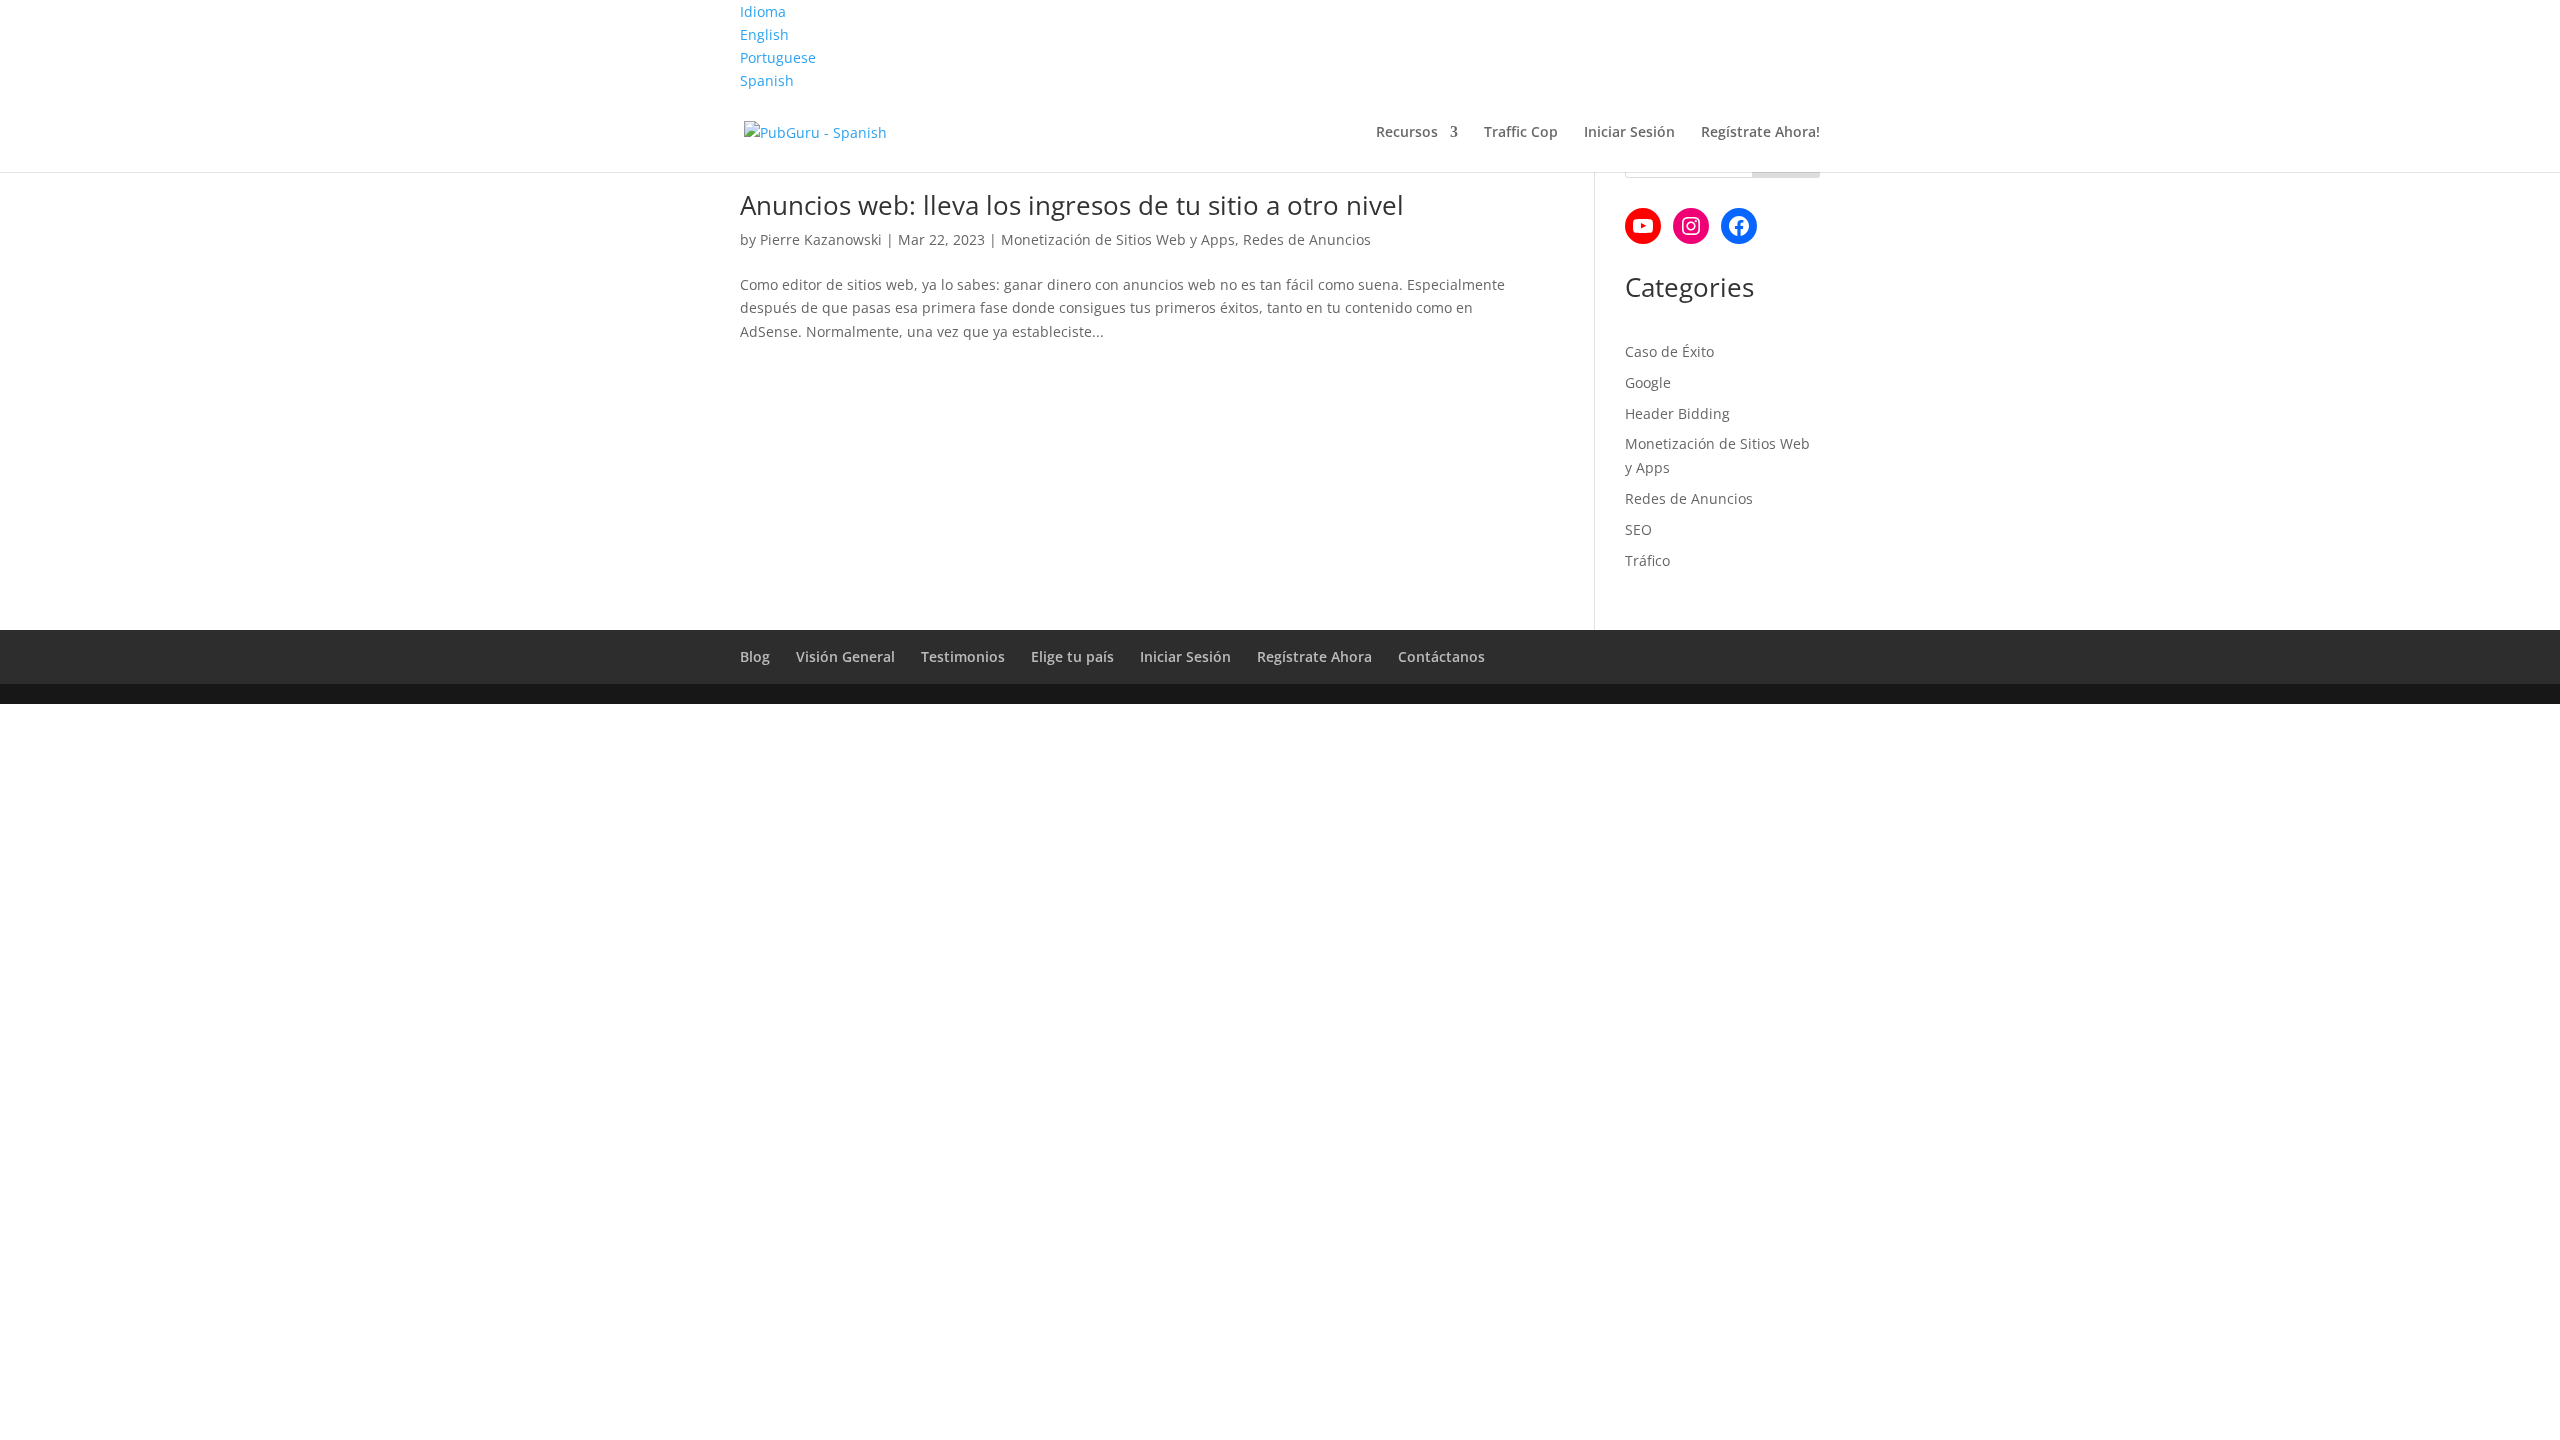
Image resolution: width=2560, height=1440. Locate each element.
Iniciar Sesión (1629, 133)
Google (1648, 382)
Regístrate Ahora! (1760, 133)
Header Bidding (1677, 413)
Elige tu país (1072, 656)
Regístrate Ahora (1314, 656)
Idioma (763, 11)
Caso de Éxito (1669, 351)
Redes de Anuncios (1307, 239)
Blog (755, 656)
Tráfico (1647, 560)
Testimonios (963, 656)
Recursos (1407, 133)
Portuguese (778, 57)
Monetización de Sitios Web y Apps (1118, 239)
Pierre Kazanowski (821, 239)
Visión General (845, 656)
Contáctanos (1441, 656)
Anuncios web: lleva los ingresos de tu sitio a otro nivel (1072, 205)
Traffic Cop (1521, 133)
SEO (1638, 529)
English (764, 34)
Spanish (767, 80)
